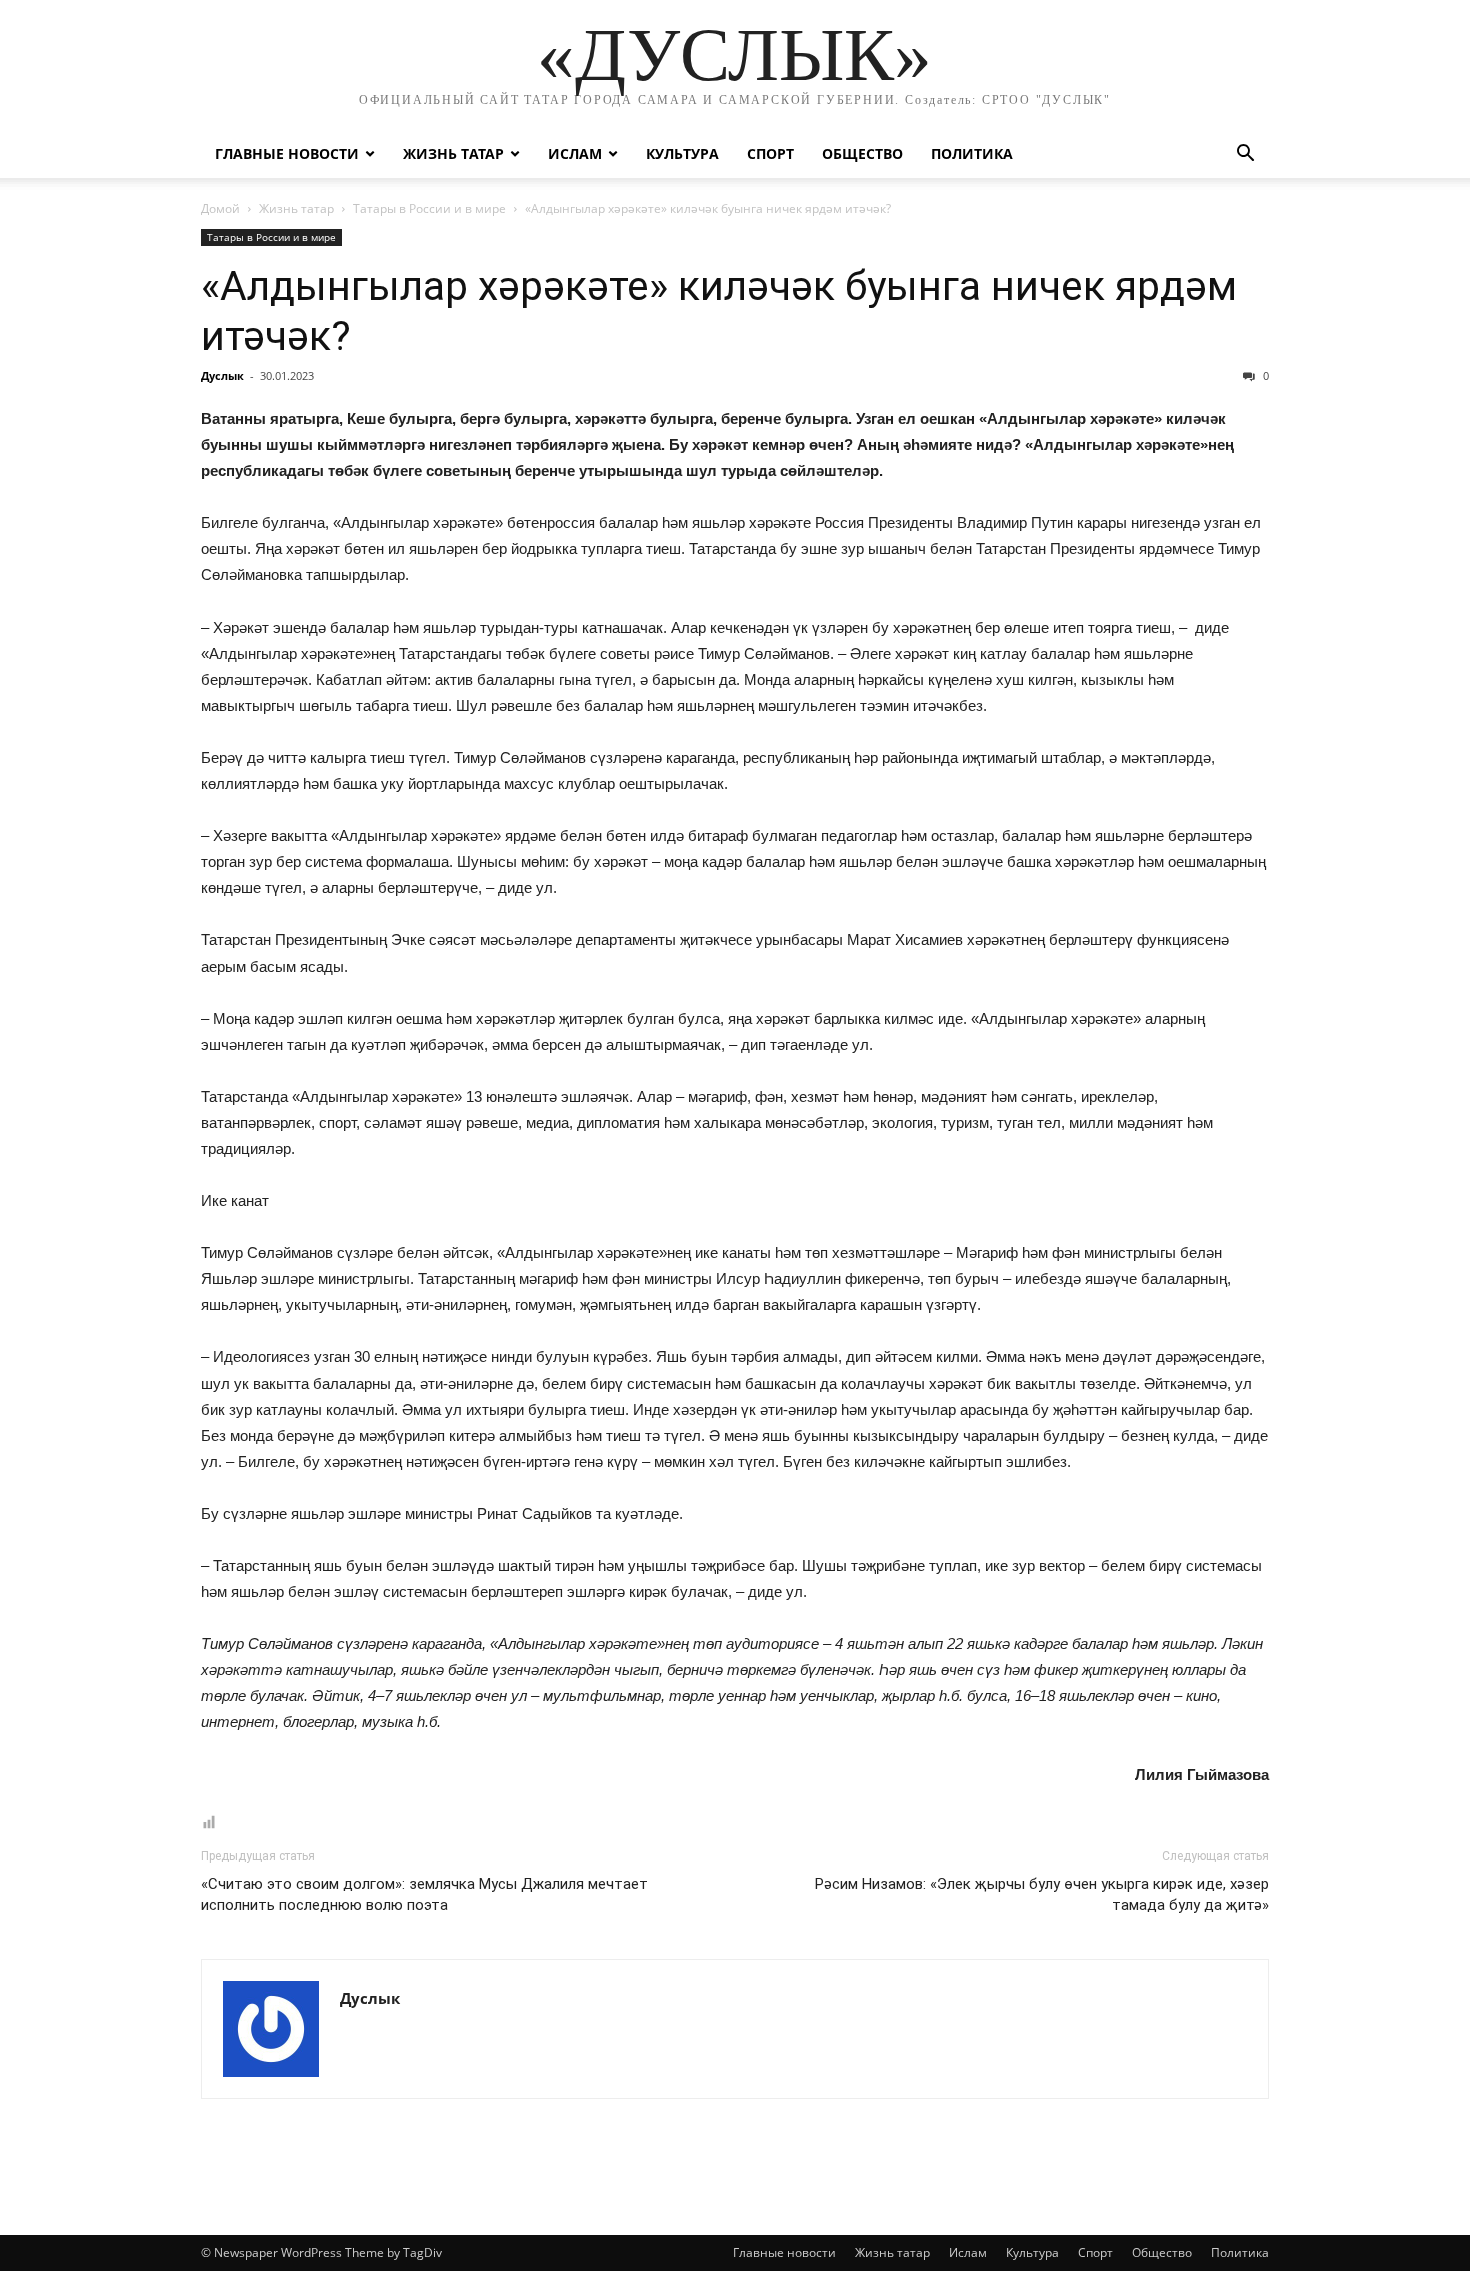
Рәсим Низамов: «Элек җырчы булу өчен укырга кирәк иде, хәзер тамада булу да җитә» (1042, 1894)
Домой (220, 208)
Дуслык (222, 375)
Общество (862, 153)
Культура (682, 153)
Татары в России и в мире (429, 208)
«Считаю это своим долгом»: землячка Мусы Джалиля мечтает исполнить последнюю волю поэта (424, 1894)
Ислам (575, 153)
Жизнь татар (453, 153)
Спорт (770, 153)
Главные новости (287, 153)
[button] (1245, 155)
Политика (972, 153)
